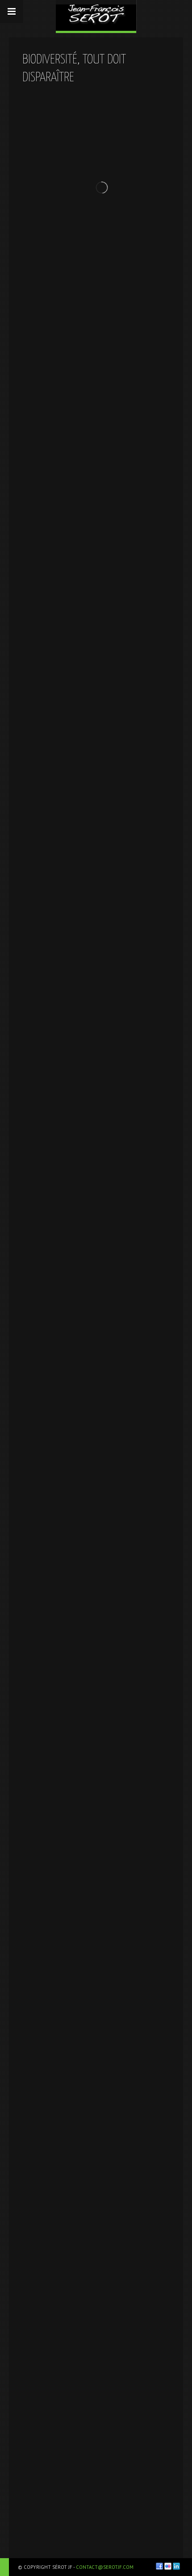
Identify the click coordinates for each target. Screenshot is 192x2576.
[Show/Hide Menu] (12, 12)
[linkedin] (176, 2566)
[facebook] (159, 2566)
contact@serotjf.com (105, 2567)
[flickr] (168, 2566)
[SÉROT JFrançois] (96, 15)
